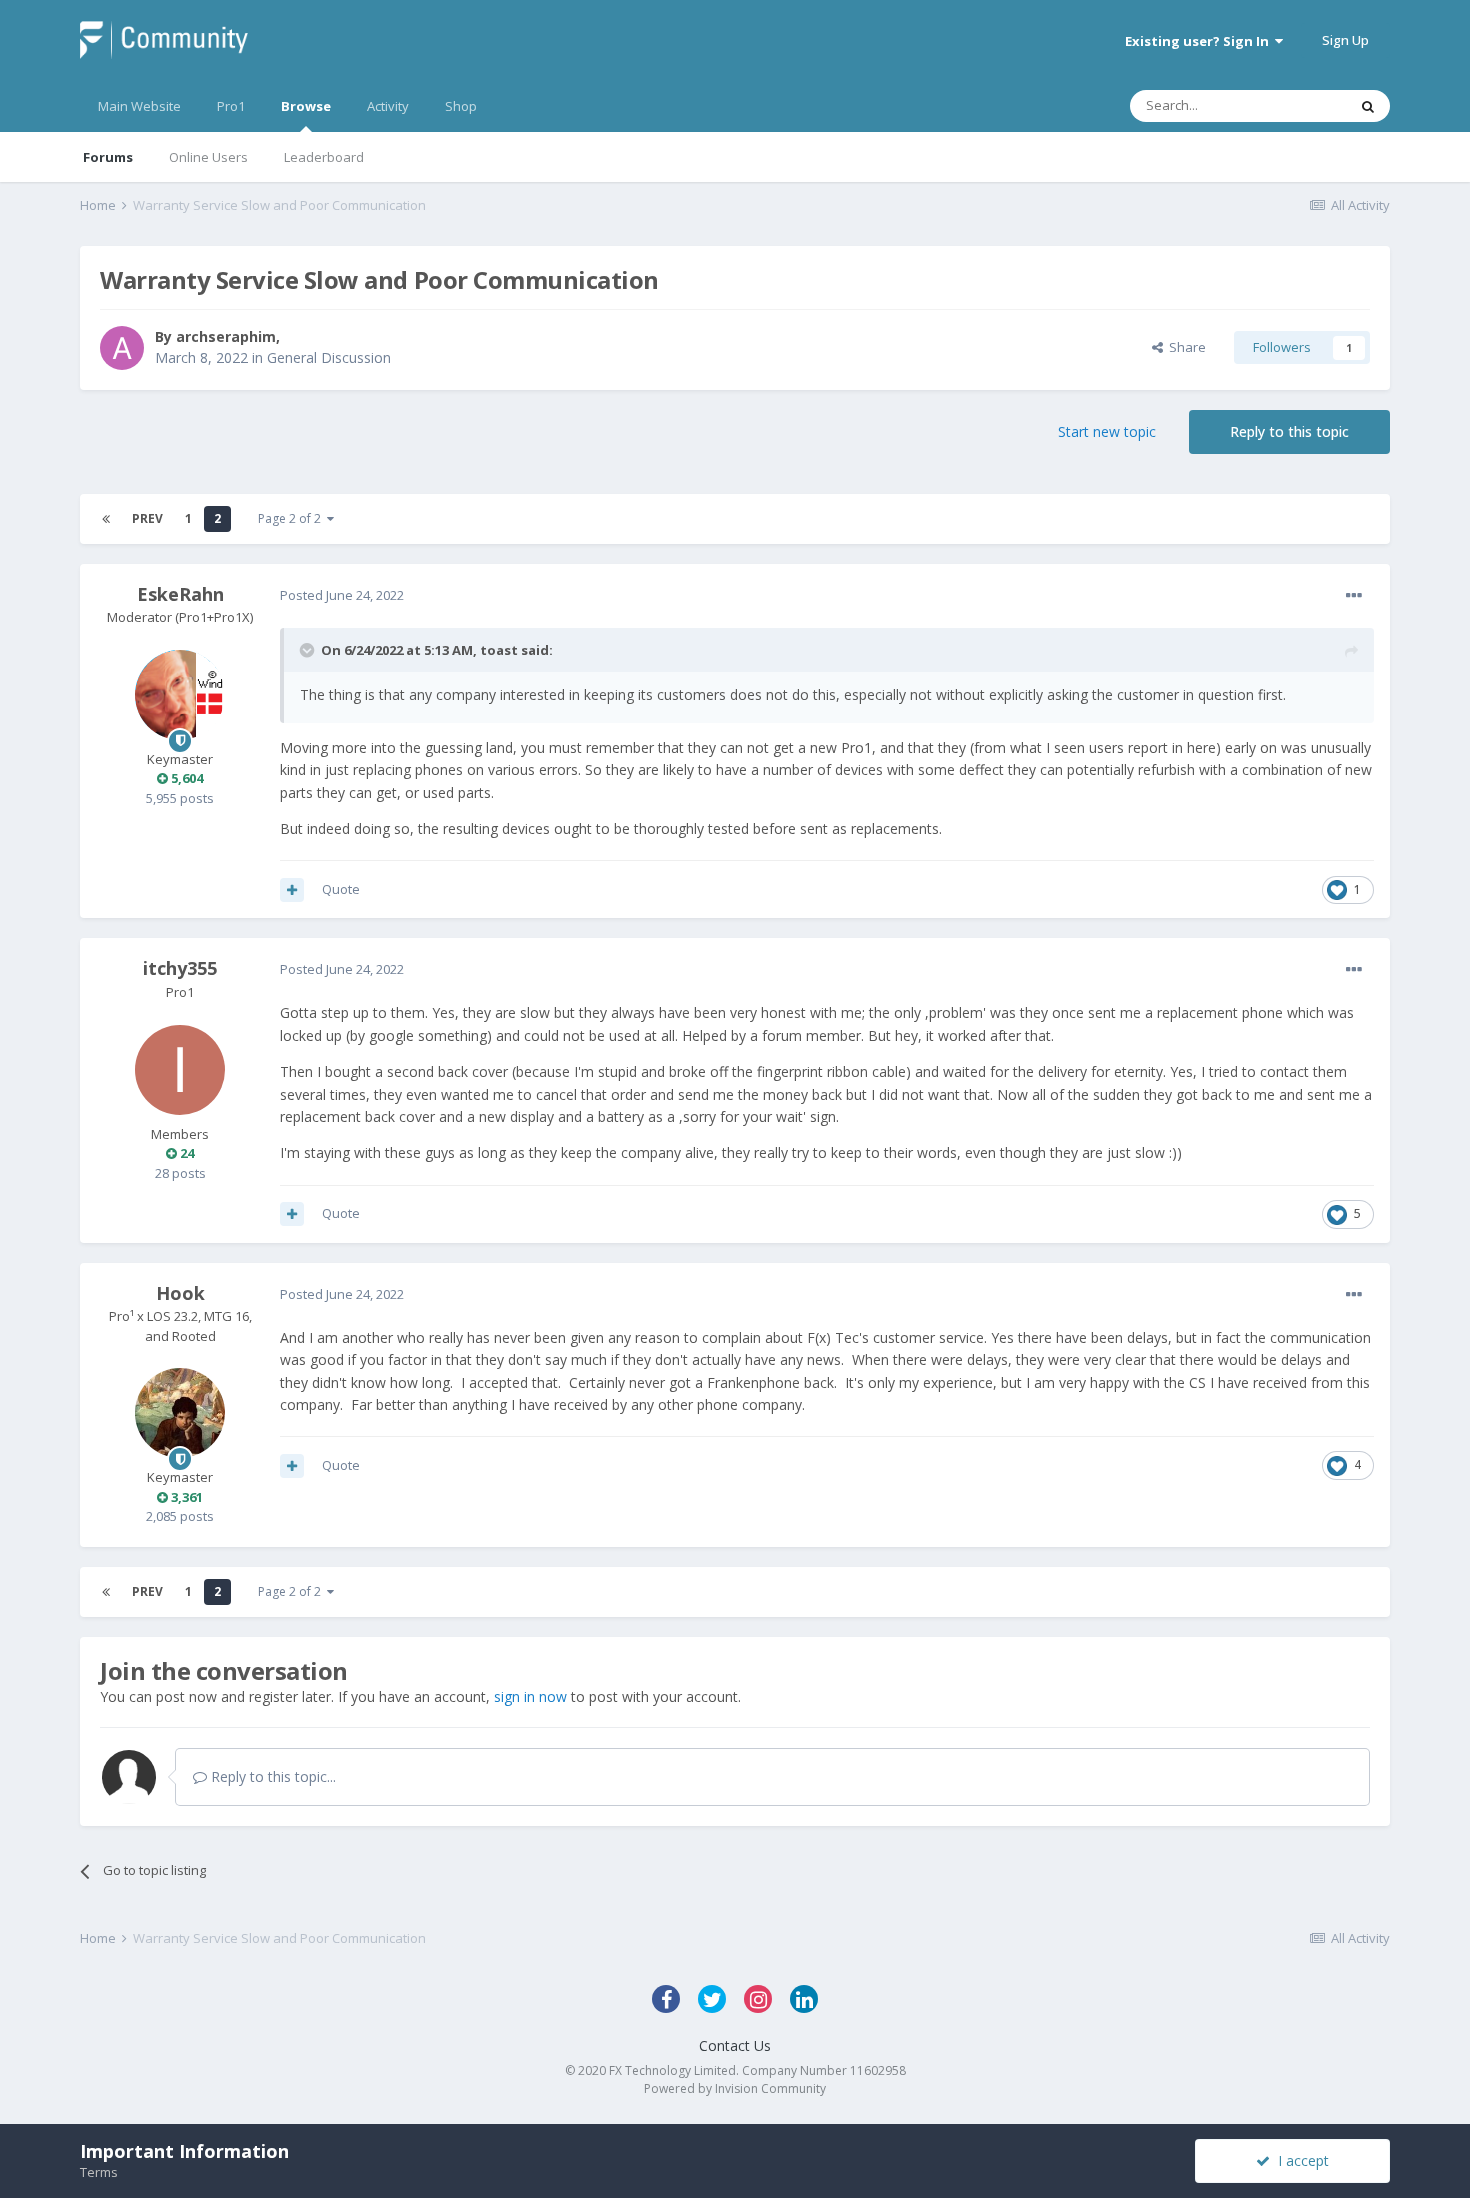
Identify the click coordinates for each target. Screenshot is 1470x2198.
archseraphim (226, 336)
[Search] (1368, 106)
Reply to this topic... (271, 1776)
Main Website (139, 106)
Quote (341, 889)
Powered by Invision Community (735, 2088)
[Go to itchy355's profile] (180, 1070)
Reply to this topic (1289, 431)
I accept (1299, 2160)
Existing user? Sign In (1200, 41)
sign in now (530, 1696)
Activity (388, 106)
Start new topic (1107, 431)
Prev (147, 518)
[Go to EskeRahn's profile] (180, 695)
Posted (342, 595)
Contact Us (735, 2045)
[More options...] (1354, 596)
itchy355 (180, 968)
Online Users (208, 157)
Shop (461, 106)
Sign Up (1345, 40)
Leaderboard (324, 157)
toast (499, 650)
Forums (108, 157)
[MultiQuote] (292, 890)
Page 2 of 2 (292, 518)
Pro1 (231, 106)
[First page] (106, 519)
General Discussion (329, 357)
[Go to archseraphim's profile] (122, 348)
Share (1184, 347)
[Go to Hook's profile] (180, 1413)
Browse (306, 106)
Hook (180, 1293)
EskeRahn (180, 594)
